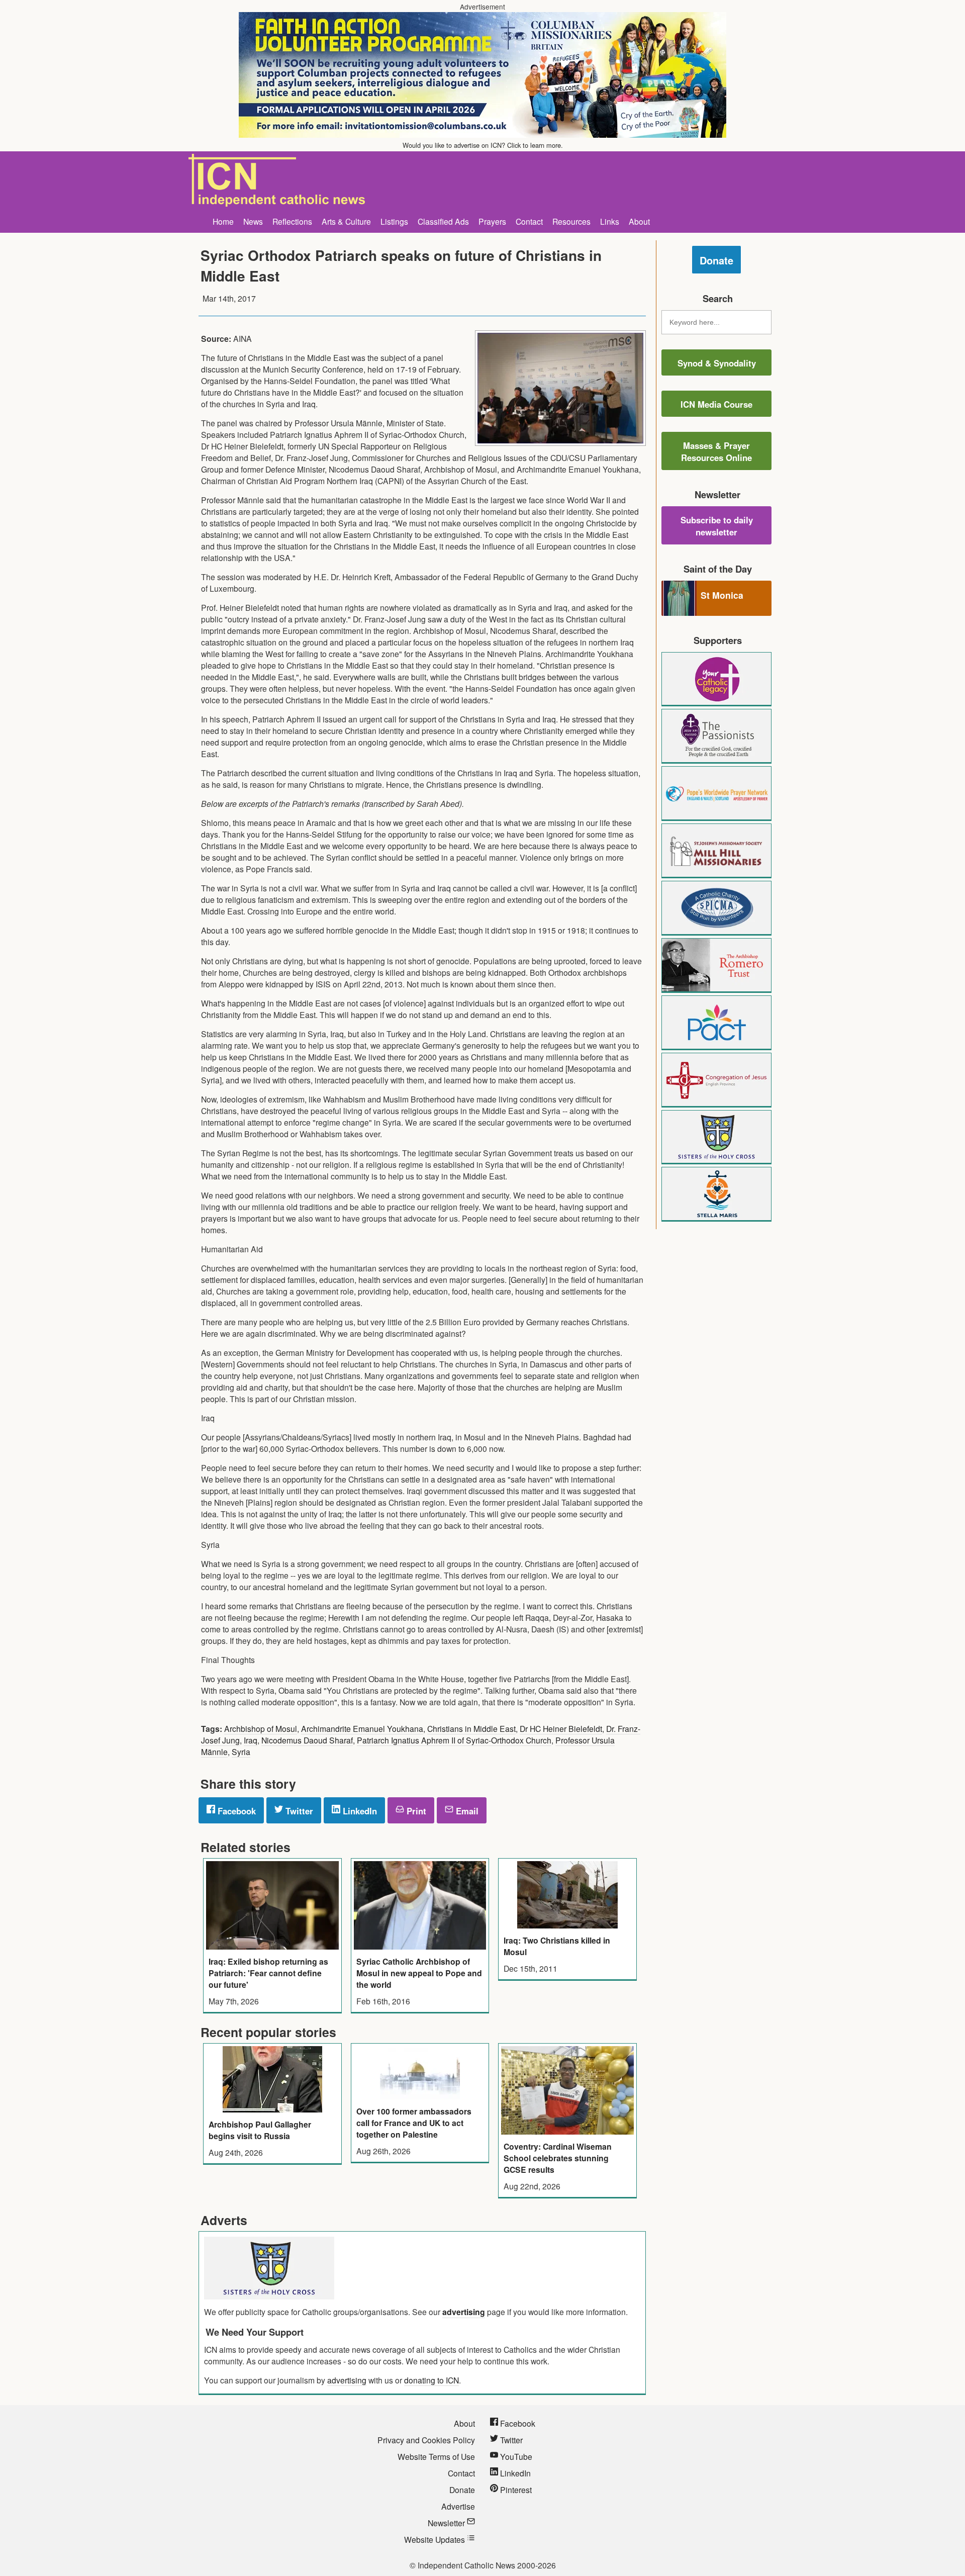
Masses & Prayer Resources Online (716, 451)
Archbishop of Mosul (261, 1728)
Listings (394, 221)
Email (466, 1811)
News (253, 221)
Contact (529, 221)
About (639, 221)
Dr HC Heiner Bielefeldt (561, 1728)
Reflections (292, 221)
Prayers (492, 221)
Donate (716, 260)
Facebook (235, 1811)
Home (223, 221)
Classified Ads (443, 221)
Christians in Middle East (471, 1728)
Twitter (298, 1811)
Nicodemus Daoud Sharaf (307, 1740)
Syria (241, 1752)
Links (610, 221)
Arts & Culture (346, 221)
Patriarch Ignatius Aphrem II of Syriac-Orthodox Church (454, 1740)
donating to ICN (431, 2380)
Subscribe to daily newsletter (717, 526)
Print (415, 1811)
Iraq (251, 1740)
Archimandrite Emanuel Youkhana (362, 1728)
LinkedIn (359, 1811)
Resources (571, 221)
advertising (464, 2312)
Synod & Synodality (717, 363)
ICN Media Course (716, 404)
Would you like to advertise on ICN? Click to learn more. (483, 145)
